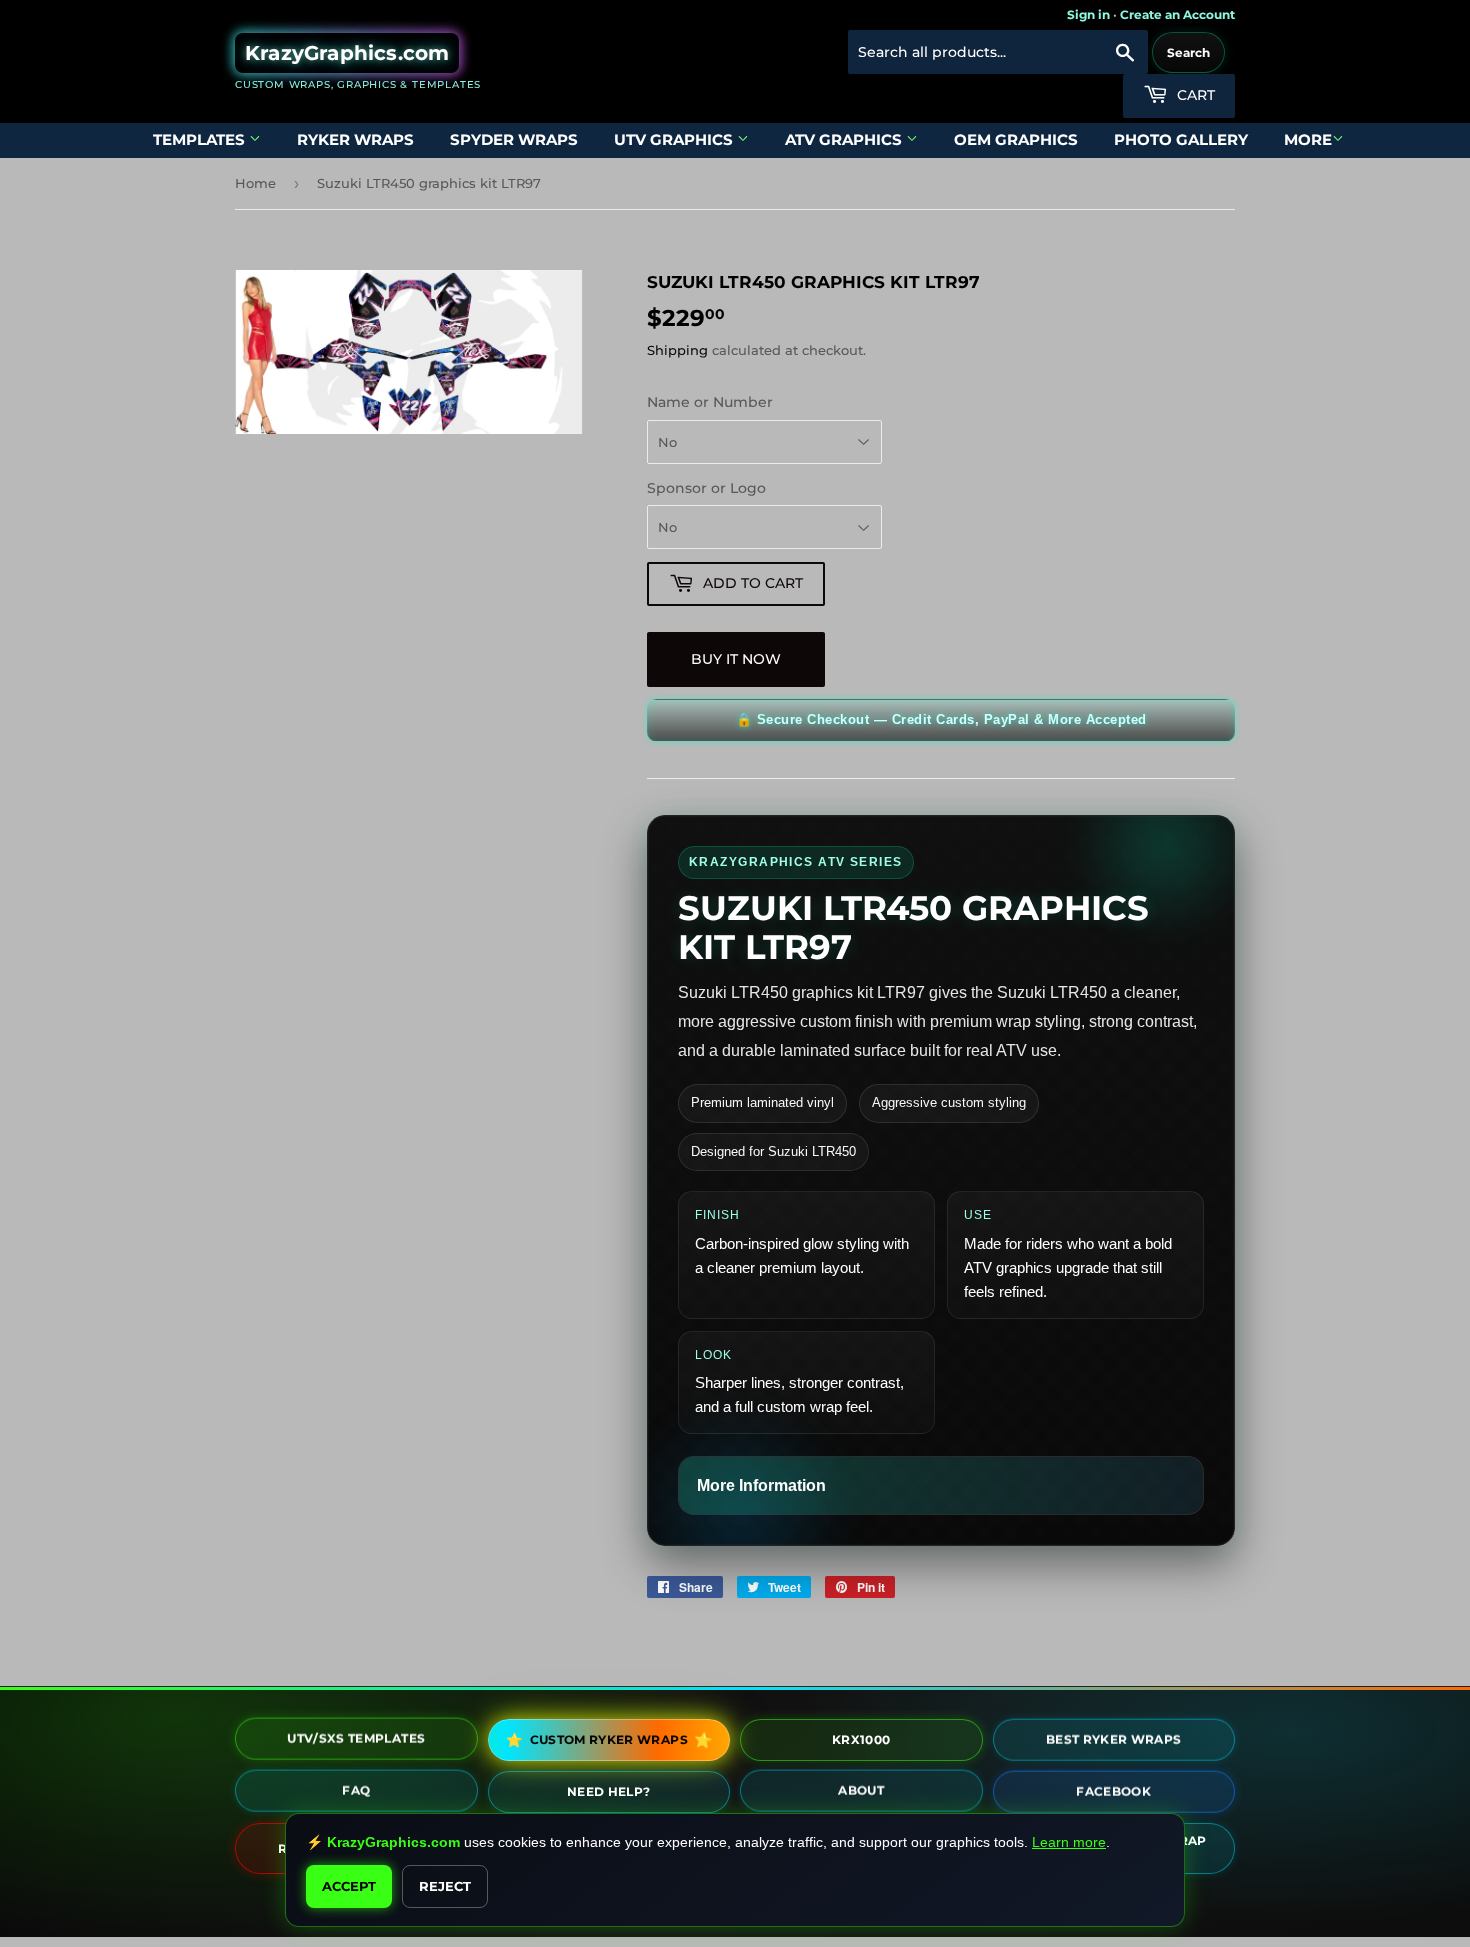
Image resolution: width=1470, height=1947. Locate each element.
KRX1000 (861, 1735)
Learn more (1069, 1842)
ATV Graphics (845, 139)
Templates (201, 139)
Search (1188, 52)
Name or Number (710, 402)
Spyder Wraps (514, 139)
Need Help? (609, 1787)
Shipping (677, 350)
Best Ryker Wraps (1114, 1735)
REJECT (445, 1886)
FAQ (356, 1788)
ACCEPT (349, 1886)
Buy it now (736, 659)
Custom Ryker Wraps (608, 1739)
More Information (761, 1485)
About (861, 1788)
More (1308, 139)
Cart (1194, 95)
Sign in (1088, 14)
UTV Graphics (675, 139)
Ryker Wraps (355, 139)
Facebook (1113, 1787)
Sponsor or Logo (706, 488)
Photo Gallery (1181, 139)
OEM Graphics (1016, 139)
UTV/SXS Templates (356, 1736)
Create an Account (1177, 14)
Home (255, 183)
